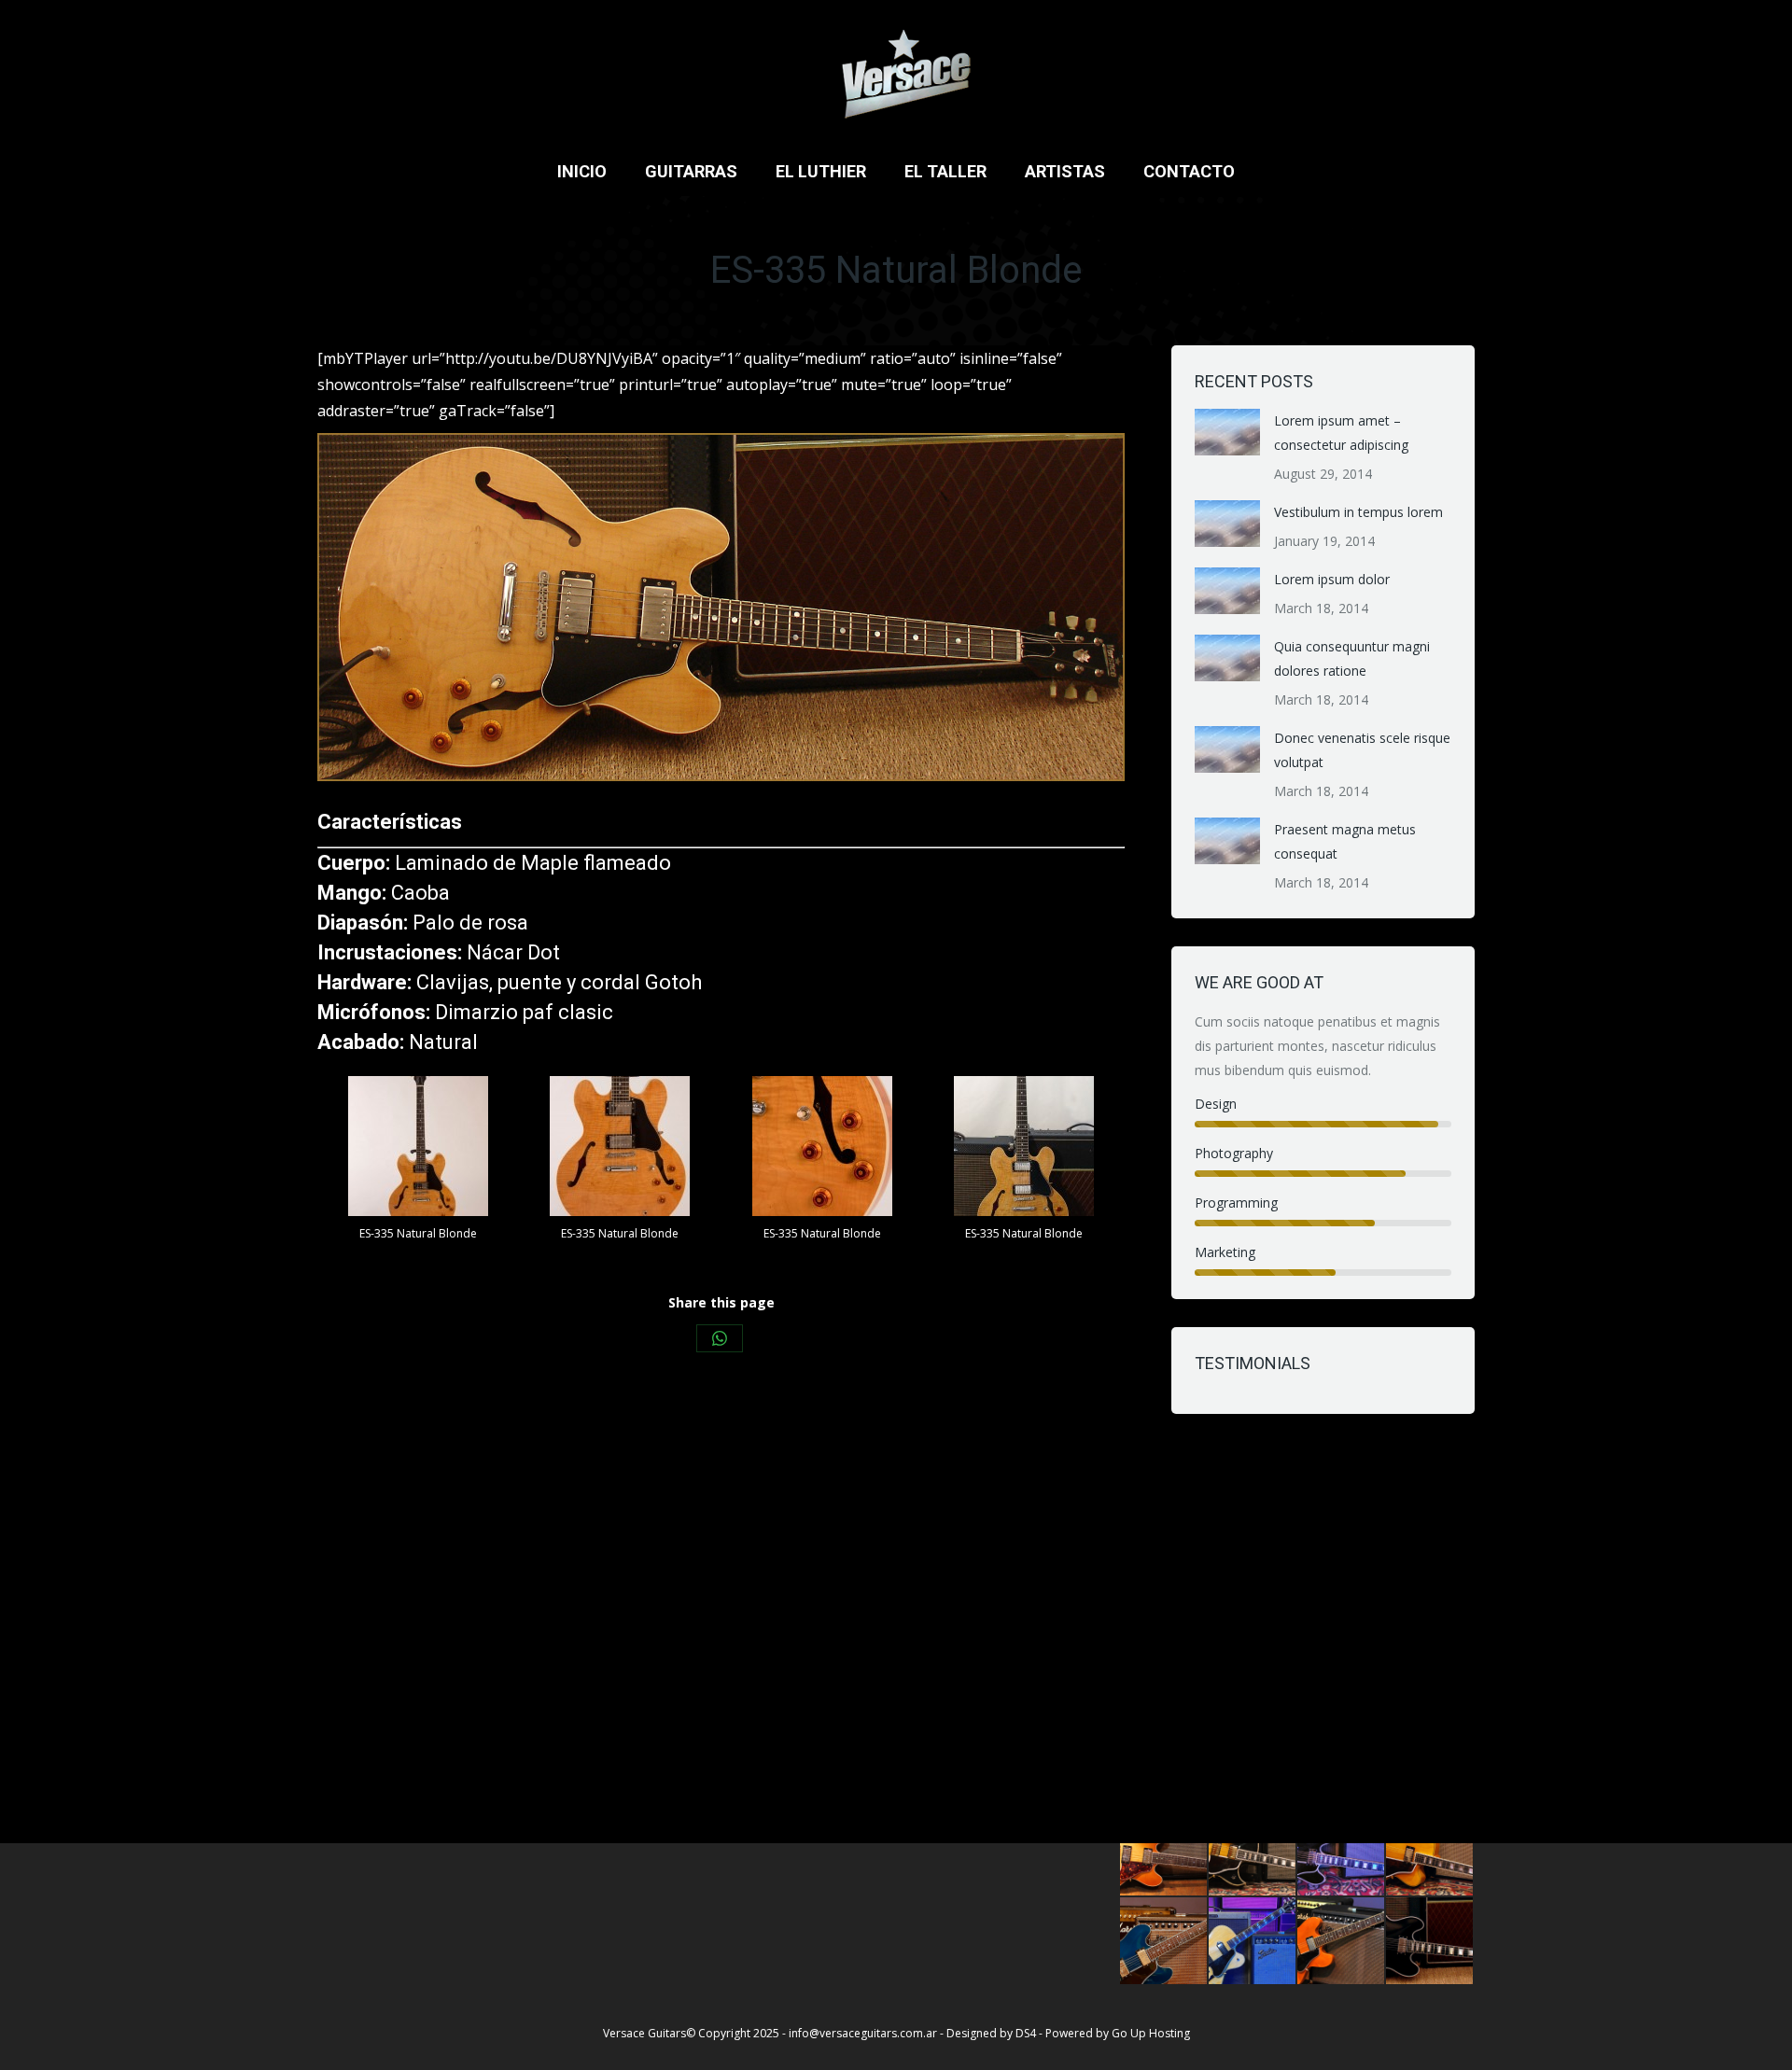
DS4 (1027, 2033)
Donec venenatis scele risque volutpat (1362, 750)
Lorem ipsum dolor (1332, 579)
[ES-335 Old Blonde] (1342, 1942)
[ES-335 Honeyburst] (1164, 1853)
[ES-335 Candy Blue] (1164, 1942)
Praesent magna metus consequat (1345, 841)
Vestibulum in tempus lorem (1358, 512)
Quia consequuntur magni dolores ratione (1352, 658)
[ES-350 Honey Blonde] (1253, 1942)
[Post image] (1227, 432)
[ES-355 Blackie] (1342, 1853)
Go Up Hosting (1151, 2033)
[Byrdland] (1253, 1853)
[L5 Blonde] (1430, 1853)
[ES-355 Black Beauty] (1430, 1942)
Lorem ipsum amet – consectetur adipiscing (1341, 433)
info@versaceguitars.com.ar (863, 2033)
